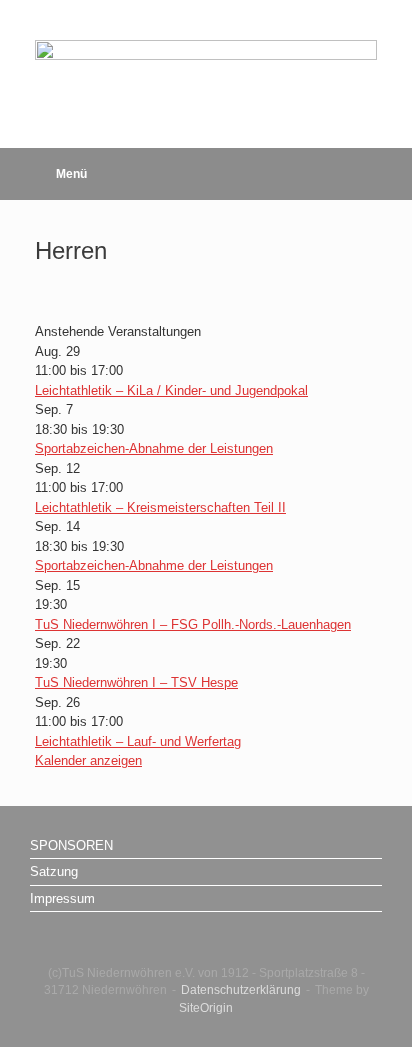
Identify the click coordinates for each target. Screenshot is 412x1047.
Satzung (54, 871)
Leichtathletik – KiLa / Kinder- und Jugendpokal (171, 390)
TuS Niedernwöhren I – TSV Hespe (136, 682)
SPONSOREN (71, 845)
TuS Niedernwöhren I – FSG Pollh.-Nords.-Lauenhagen (193, 624)
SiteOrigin (206, 1008)
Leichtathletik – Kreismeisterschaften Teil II (160, 507)
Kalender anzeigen (88, 760)
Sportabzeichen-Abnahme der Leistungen (154, 448)
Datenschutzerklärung (241, 990)
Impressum (62, 898)
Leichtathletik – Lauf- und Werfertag (138, 741)
